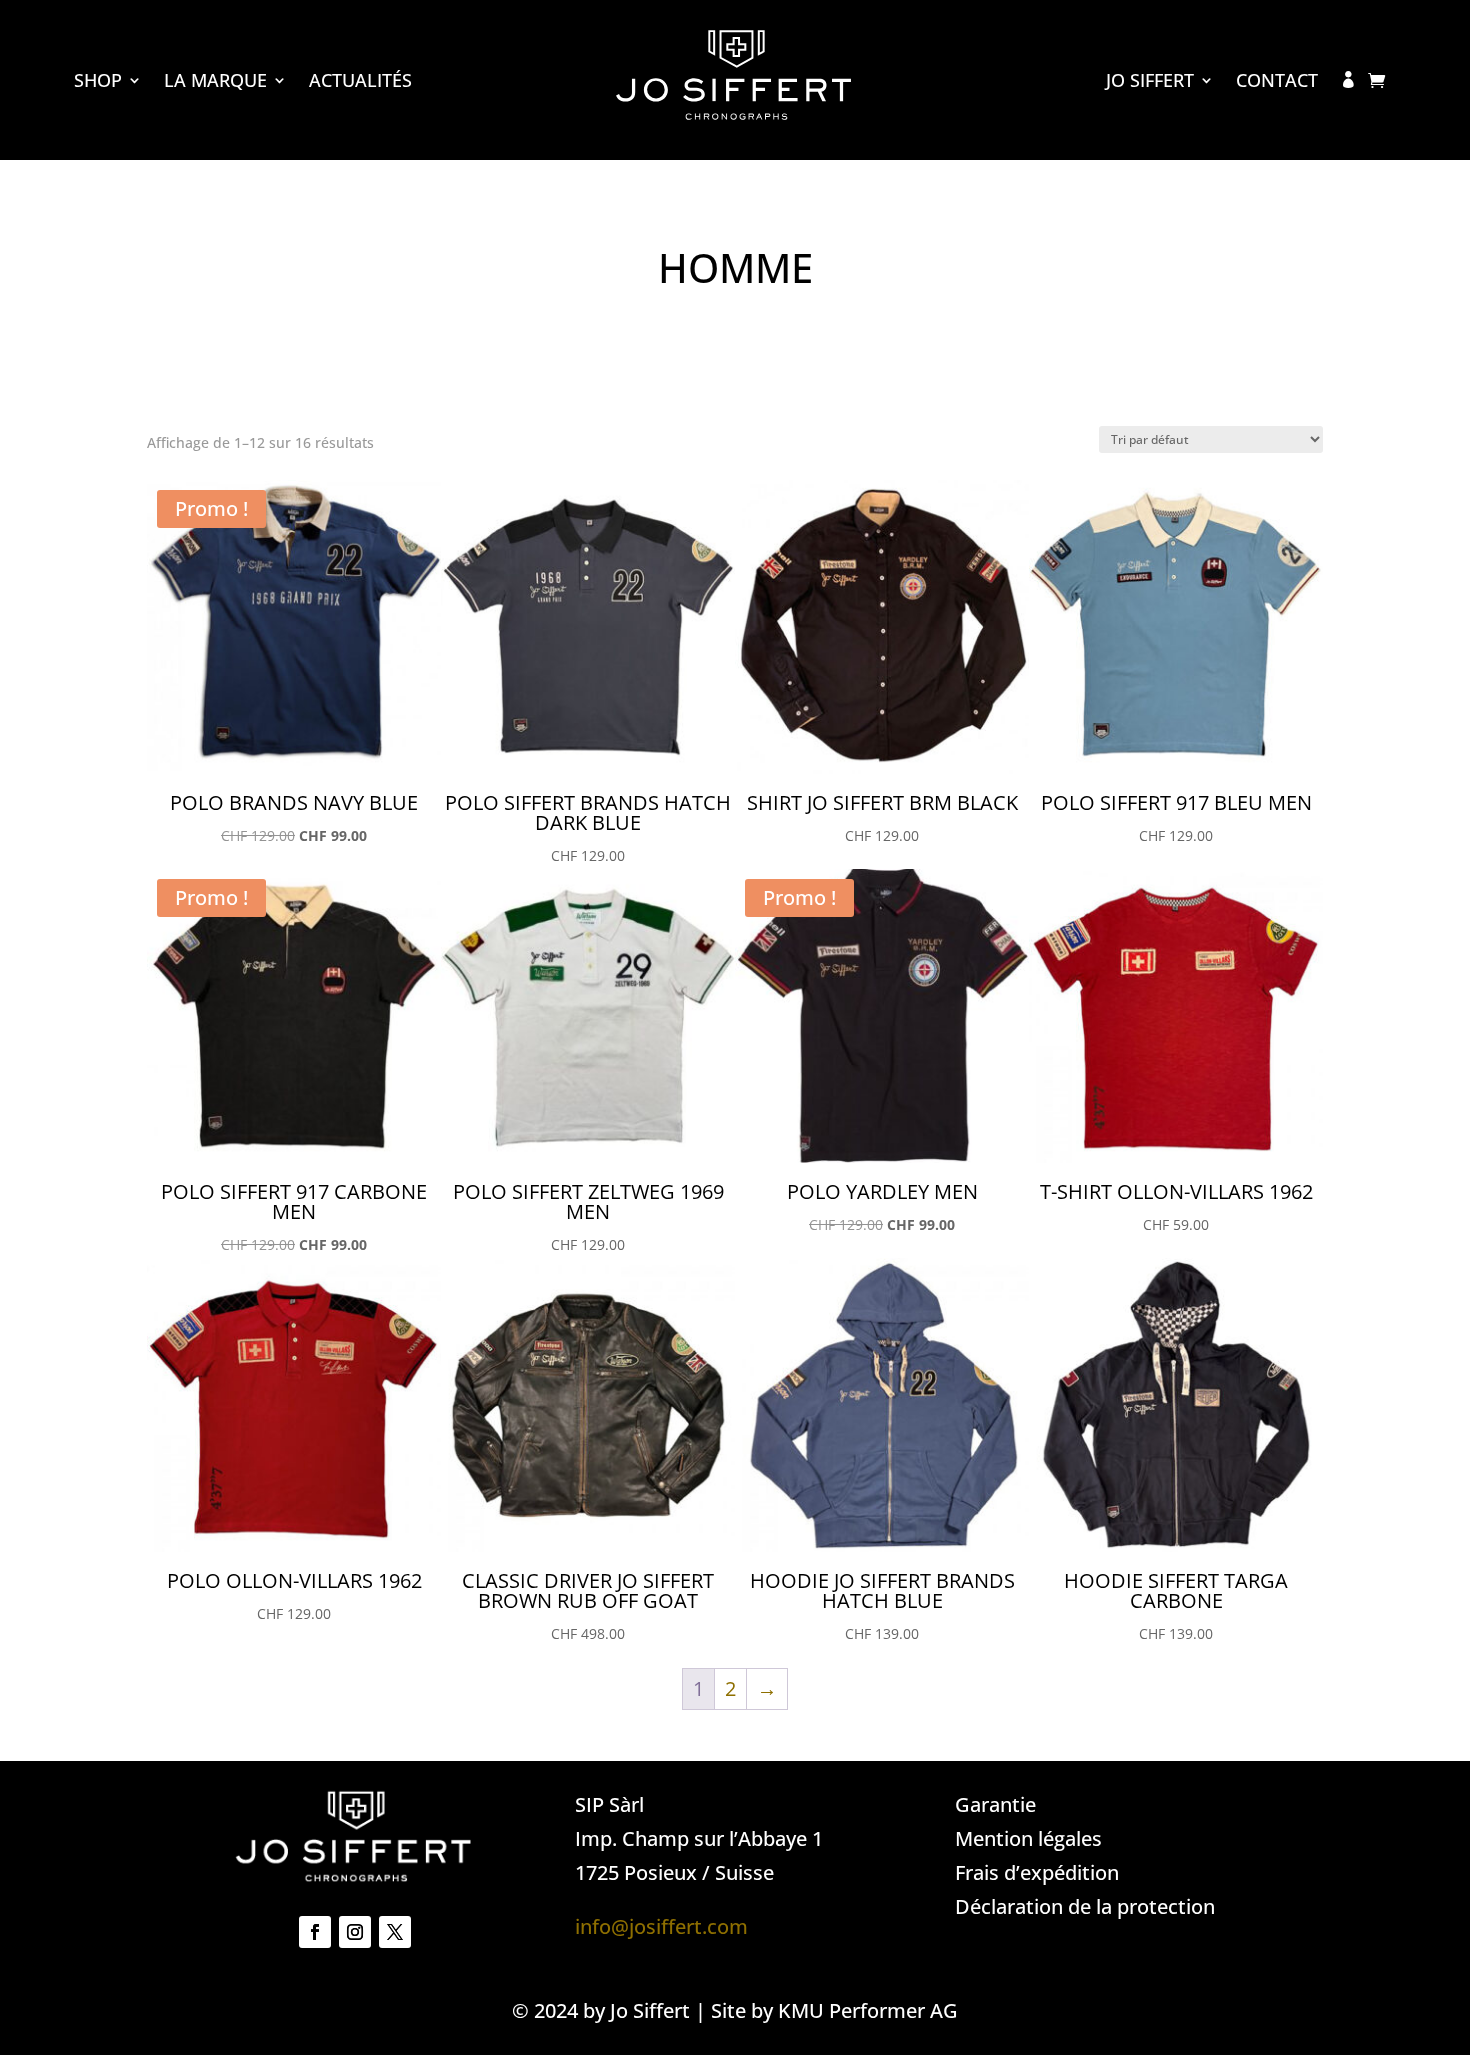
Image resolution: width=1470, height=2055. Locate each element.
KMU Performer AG (868, 2010)
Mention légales (1028, 1838)
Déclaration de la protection (1085, 1906)
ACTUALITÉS (360, 82)
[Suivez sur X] (395, 1932)
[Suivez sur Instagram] (355, 1932)
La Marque (215, 82)
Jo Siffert (1150, 82)
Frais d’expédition (1037, 1872)
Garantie (995, 1804)
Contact (1277, 82)
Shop (98, 82)
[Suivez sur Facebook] (315, 1932)
